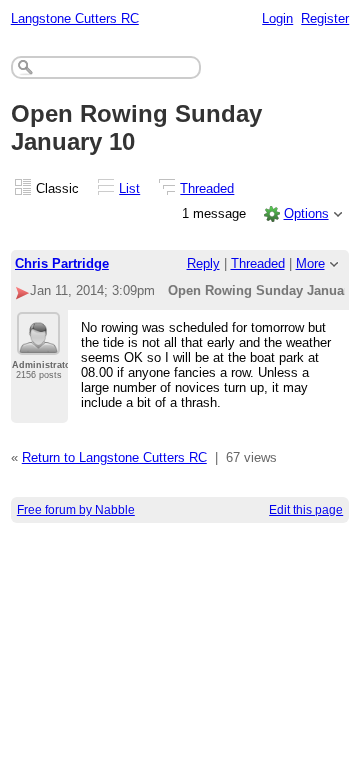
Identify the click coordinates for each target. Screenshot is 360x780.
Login (277, 18)
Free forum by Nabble (76, 510)
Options (306, 213)
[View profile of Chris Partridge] (38, 343)
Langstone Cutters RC (75, 18)
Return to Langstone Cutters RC (114, 457)
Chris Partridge (62, 263)
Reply (203, 263)
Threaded (207, 188)
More (310, 263)
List (129, 188)
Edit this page (306, 510)
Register (325, 18)
